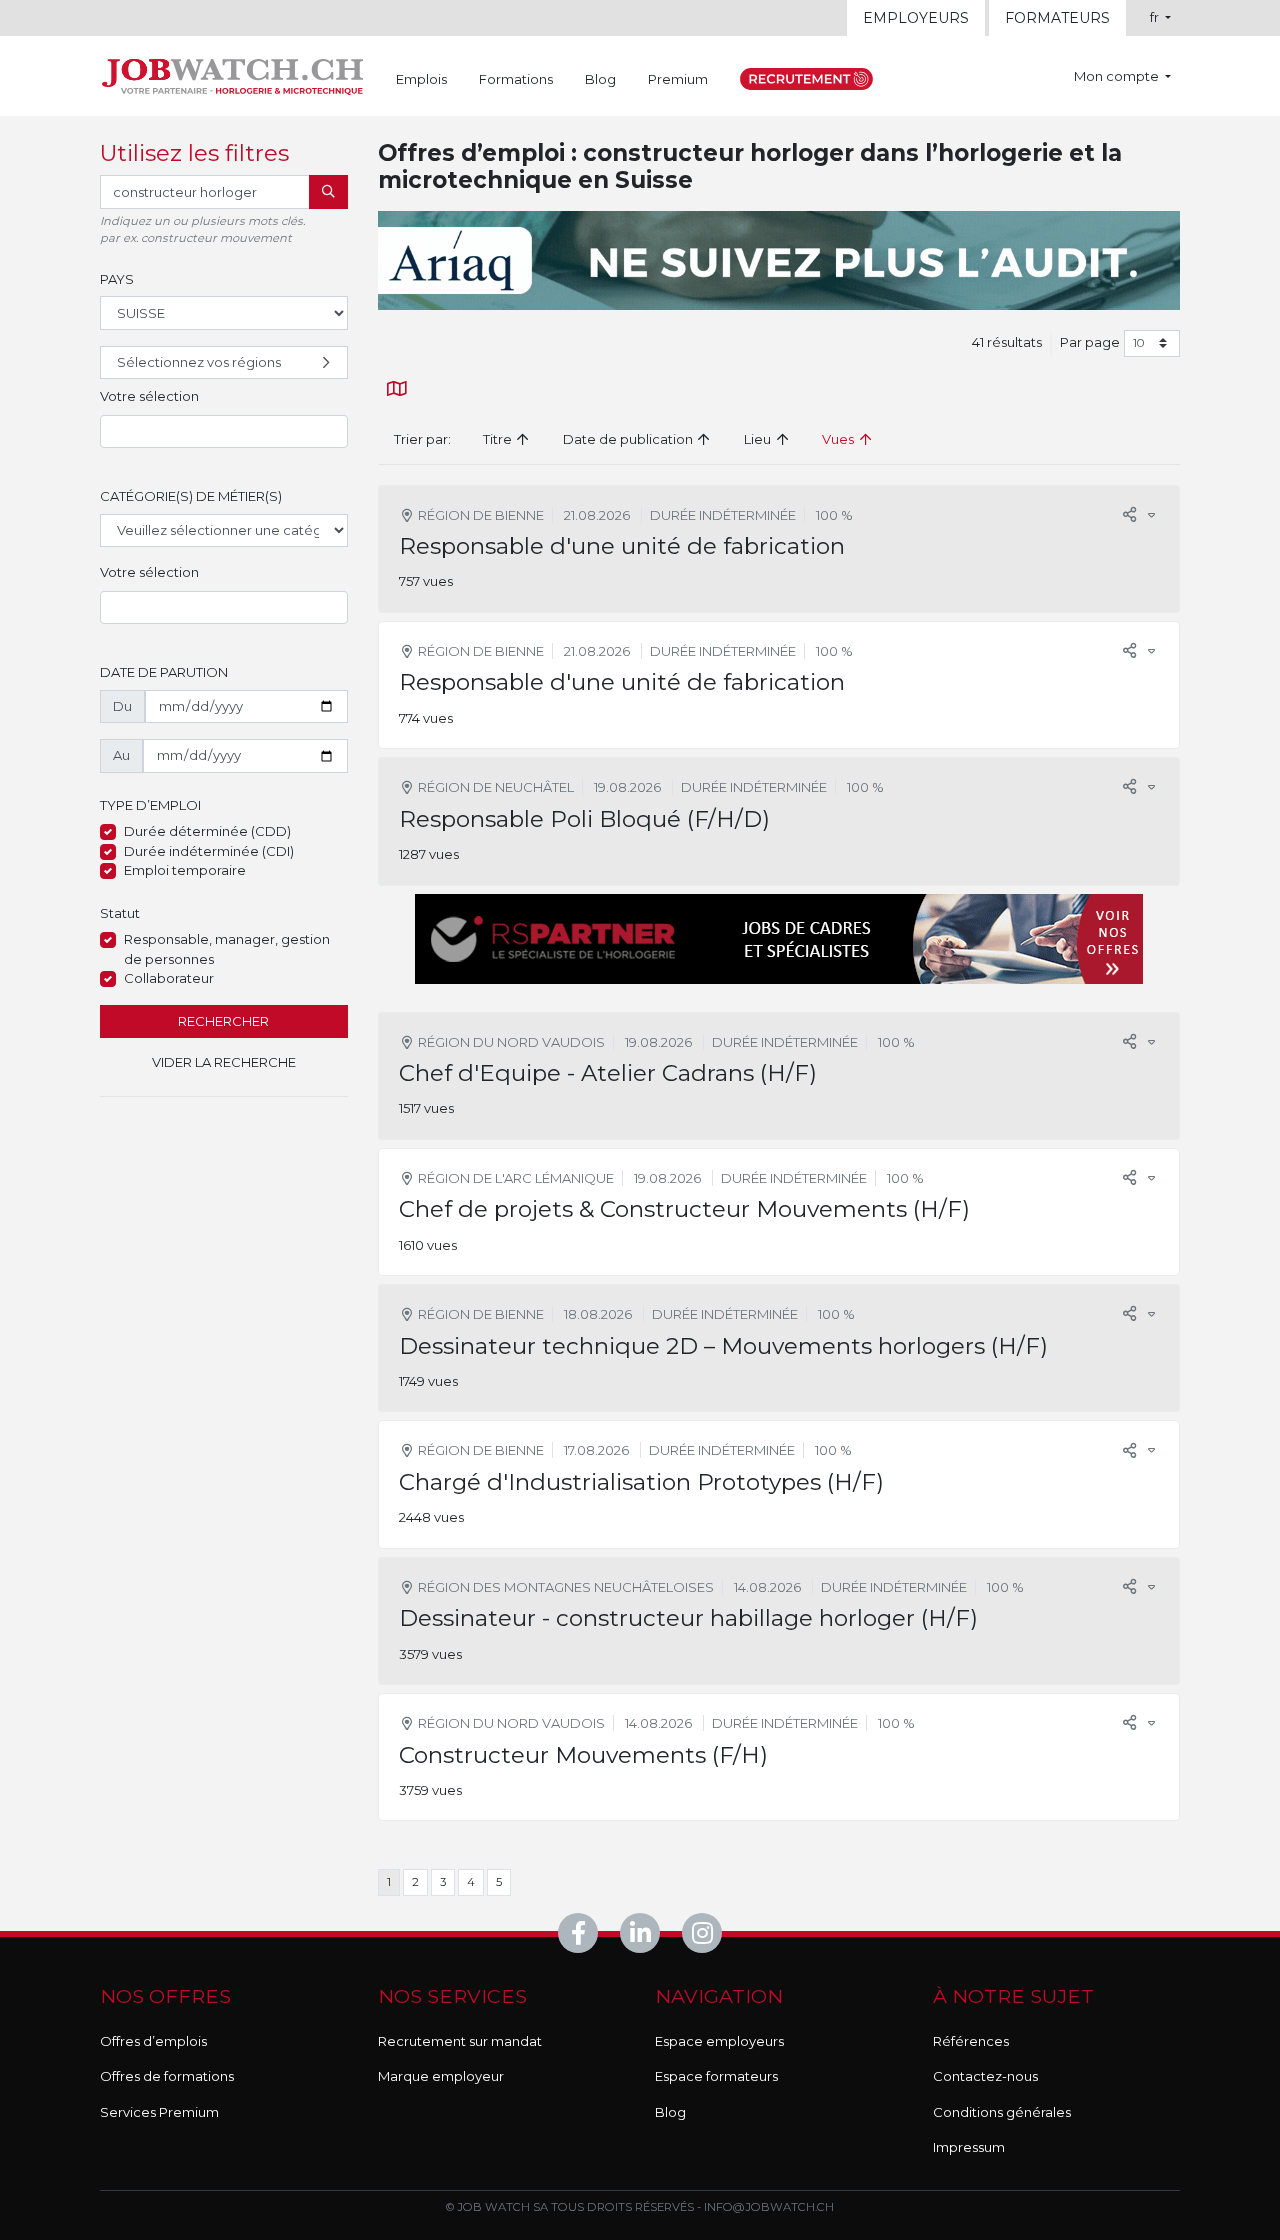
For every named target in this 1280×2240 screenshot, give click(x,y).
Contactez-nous (985, 2076)
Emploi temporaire (185, 870)
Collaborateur (169, 978)
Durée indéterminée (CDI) (209, 851)
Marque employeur (441, 2076)
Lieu (759, 439)
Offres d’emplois (153, 2041)
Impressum (969, 2147)
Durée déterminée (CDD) (207, 831)
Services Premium (159, 2112)
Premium (678, 79)
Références (971, 2041)
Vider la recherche (224, 1062)
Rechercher (223, 1021)
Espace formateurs (716, 2076)
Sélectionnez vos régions (199, 362)
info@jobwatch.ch (769, 2207)
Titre (499, 439)
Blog (600, 79)
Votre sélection (149, 396)
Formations (516, 79)
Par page (1090, 342)
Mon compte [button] (1118, 76)
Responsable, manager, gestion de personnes (227, 949)
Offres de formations (167, 2076)
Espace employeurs (719, 2041)
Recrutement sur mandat (460, 2041)
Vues (839, 439)
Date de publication (629, 439)
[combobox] (224, 432)
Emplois (421, 79)
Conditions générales (1002, 2112)
